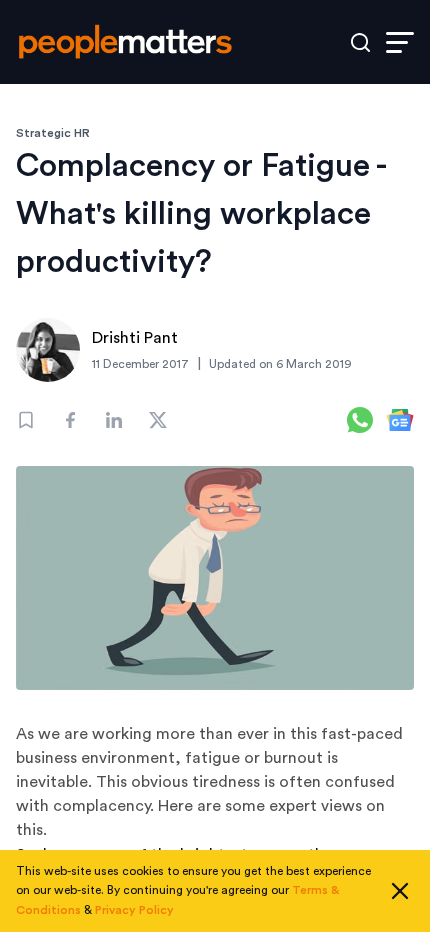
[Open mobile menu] (400, 42)
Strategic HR (53, 133)
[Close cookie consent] (400, 891)
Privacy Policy (134, 910)
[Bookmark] (26, 420)
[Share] (70, 420)
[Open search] (360, 42)
